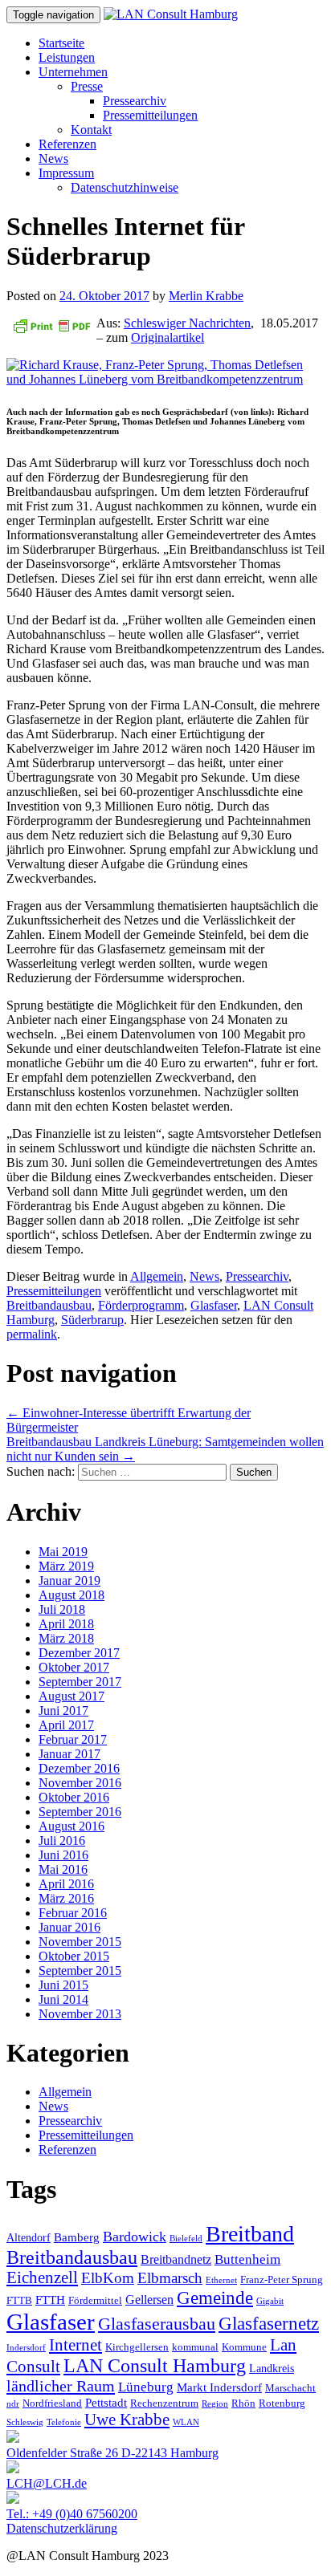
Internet (76, 2345)
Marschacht (290, 2388)
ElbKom (108, 2278)
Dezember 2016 (79, 1768)
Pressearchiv (135, 101)
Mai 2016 (63, 1869)
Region (215, 2404)
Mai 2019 (63, 1552)
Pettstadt (106, 2402)
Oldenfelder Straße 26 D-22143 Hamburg (112, 2453)
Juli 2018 (62, 1609)
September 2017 (80, 1682)
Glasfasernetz (269, 2323)
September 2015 (80, 1971)
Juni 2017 (63, 1711)
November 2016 (80, 1783)
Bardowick (135, 2237)
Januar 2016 (69, 1927)
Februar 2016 (73, 1913)
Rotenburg (282, 2403)
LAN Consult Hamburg (155, 2366)
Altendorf (29, 2237)
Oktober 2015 (74, 1956)
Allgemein (157, 1276)
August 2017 (72, 1696)
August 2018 (72, 1595)
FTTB (19, 2301)
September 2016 (80, 1812)
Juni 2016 (63, 1855)
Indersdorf (26, 2348)
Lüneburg (146, 2387)
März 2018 (66, 1638)
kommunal (195, 2347)
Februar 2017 (73, 1739)
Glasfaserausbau (157, 2324)
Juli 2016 (62, 1841)
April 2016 (66, 1884)
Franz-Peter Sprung (282, 2280)
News (53, 158)
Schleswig (25, 2422)
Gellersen (149, 2300)
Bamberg (77, 2237)
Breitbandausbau (49, 1305)
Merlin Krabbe (206, 296)
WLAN (186, 2422)
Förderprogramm (141, 1305)
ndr (13, 2404)
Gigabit (270, 2301)
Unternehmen (73, 72)
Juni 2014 (63, 1999)
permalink (32, 1334)
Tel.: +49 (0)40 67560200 (72, 2514)
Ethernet (221, 2280)
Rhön (243, 2403)
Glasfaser (214, 1305)
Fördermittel (95, 2301)
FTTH (50, 2300)
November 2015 (80, 1942)
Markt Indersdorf (219, 2387)
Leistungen (67, 57)
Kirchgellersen (137, 2347)
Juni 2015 (63, 1985)
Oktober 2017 (74, 1667)
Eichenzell (42, 2277)
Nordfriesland (52, 2403)
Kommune (244, 2347)
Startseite (61, 43)
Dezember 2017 (79, 1653)
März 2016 (66, 1898)
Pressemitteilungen (150, 115)
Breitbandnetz (176, 2259)
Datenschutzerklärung (62, 2528)
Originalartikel (168, 337)
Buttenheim (247, 2259)
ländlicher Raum (61, 2386)
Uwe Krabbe (127, 2420)
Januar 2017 (69, 1754)
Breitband (250, 2234)
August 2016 (72, 1826)
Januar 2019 (69, 1581)
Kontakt (91, 130)
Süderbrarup (92, 1320)
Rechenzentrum (164, 2403)
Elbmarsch (170, 2278)
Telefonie (64, 2422)
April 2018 (66, 1624)
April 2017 (66, 1725)
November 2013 (80, 2014)
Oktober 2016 (74, 1797)
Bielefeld (186, 2239)
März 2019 (66, 1566)
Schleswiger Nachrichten (187, 323)
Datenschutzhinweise (125, 187)
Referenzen (67, 144)
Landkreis (272, 2368)
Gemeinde (215, 2298)
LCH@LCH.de (47, 2483)
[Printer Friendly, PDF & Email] (51, 325)
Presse (87, 86)
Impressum (66, 173)
